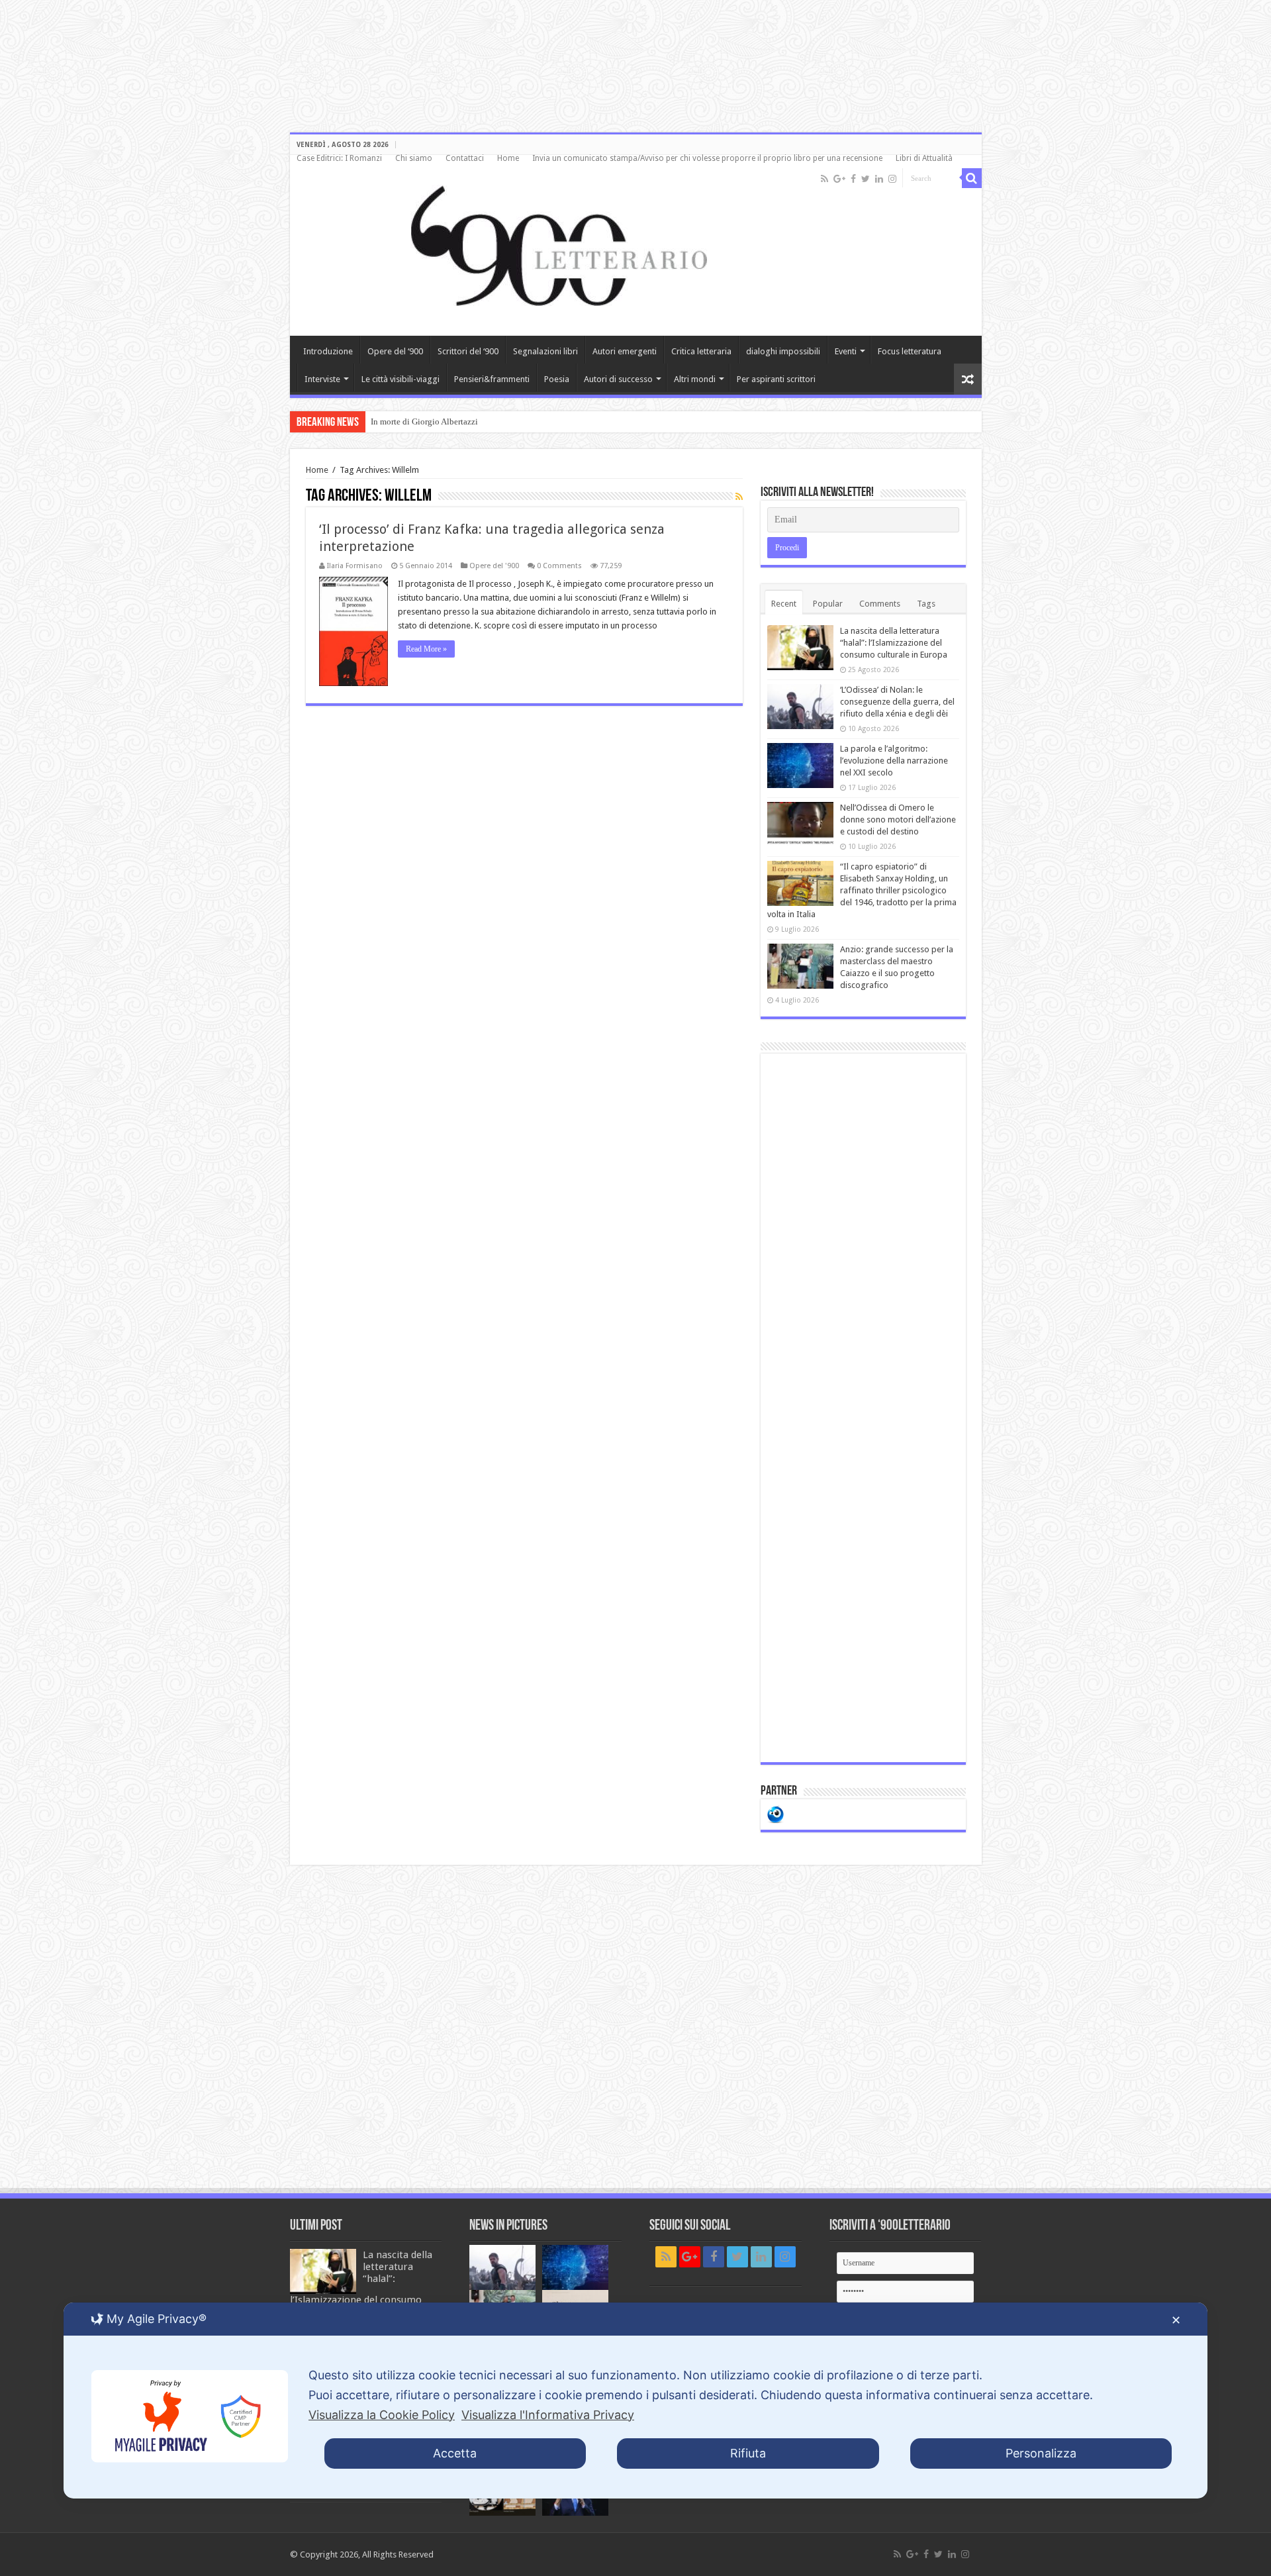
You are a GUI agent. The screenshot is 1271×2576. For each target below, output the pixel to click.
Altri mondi (695, 379)
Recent (784, 604)
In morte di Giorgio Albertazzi (424, 421)
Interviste (322, 379)
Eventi (846, 351)
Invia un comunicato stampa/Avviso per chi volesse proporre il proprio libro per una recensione (707, 158)
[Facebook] (853, 179)
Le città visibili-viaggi (400, 379)
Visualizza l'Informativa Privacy (548, 2415)
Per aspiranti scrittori (776, 379)
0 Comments (559, 566)
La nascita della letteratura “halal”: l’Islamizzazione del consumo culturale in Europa (894, 643)
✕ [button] (1176, 2320)
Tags (926, 604)
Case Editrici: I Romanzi (339, 158)
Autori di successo (618, 379)
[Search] (972, 178)
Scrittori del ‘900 (468, 351)
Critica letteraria (701, 351)
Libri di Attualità (924, 158)
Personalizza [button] (1041, 2453)
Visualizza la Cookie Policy (382, 2415)
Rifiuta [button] (748, 2453)
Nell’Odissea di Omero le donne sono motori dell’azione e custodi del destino (898, 819)
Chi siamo (414, 158)
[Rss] (824, 179)
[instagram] (892, 179)
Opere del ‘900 (395, 351)
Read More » (426, 649)
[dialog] (635, 2401)
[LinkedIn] (879, 179)
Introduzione (328, 351)
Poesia (557, 379)
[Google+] (839, 179)
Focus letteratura (910, 351)
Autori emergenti (625, 351)
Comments (880, 604)
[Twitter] (866, 179)
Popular (828, 604)
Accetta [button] (455, 2453)
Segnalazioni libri (545, 351)
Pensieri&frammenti (492, 379)
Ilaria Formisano (355, 566)
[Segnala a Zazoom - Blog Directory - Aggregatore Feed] (776, 1813)
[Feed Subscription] (739, 497)
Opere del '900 (494, 566)
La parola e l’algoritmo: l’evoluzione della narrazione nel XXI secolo (894, 761)
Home (508, 158)
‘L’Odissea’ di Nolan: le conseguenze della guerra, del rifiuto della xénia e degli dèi (897, 702)
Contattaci (465, 158)
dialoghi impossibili (783, 351)
